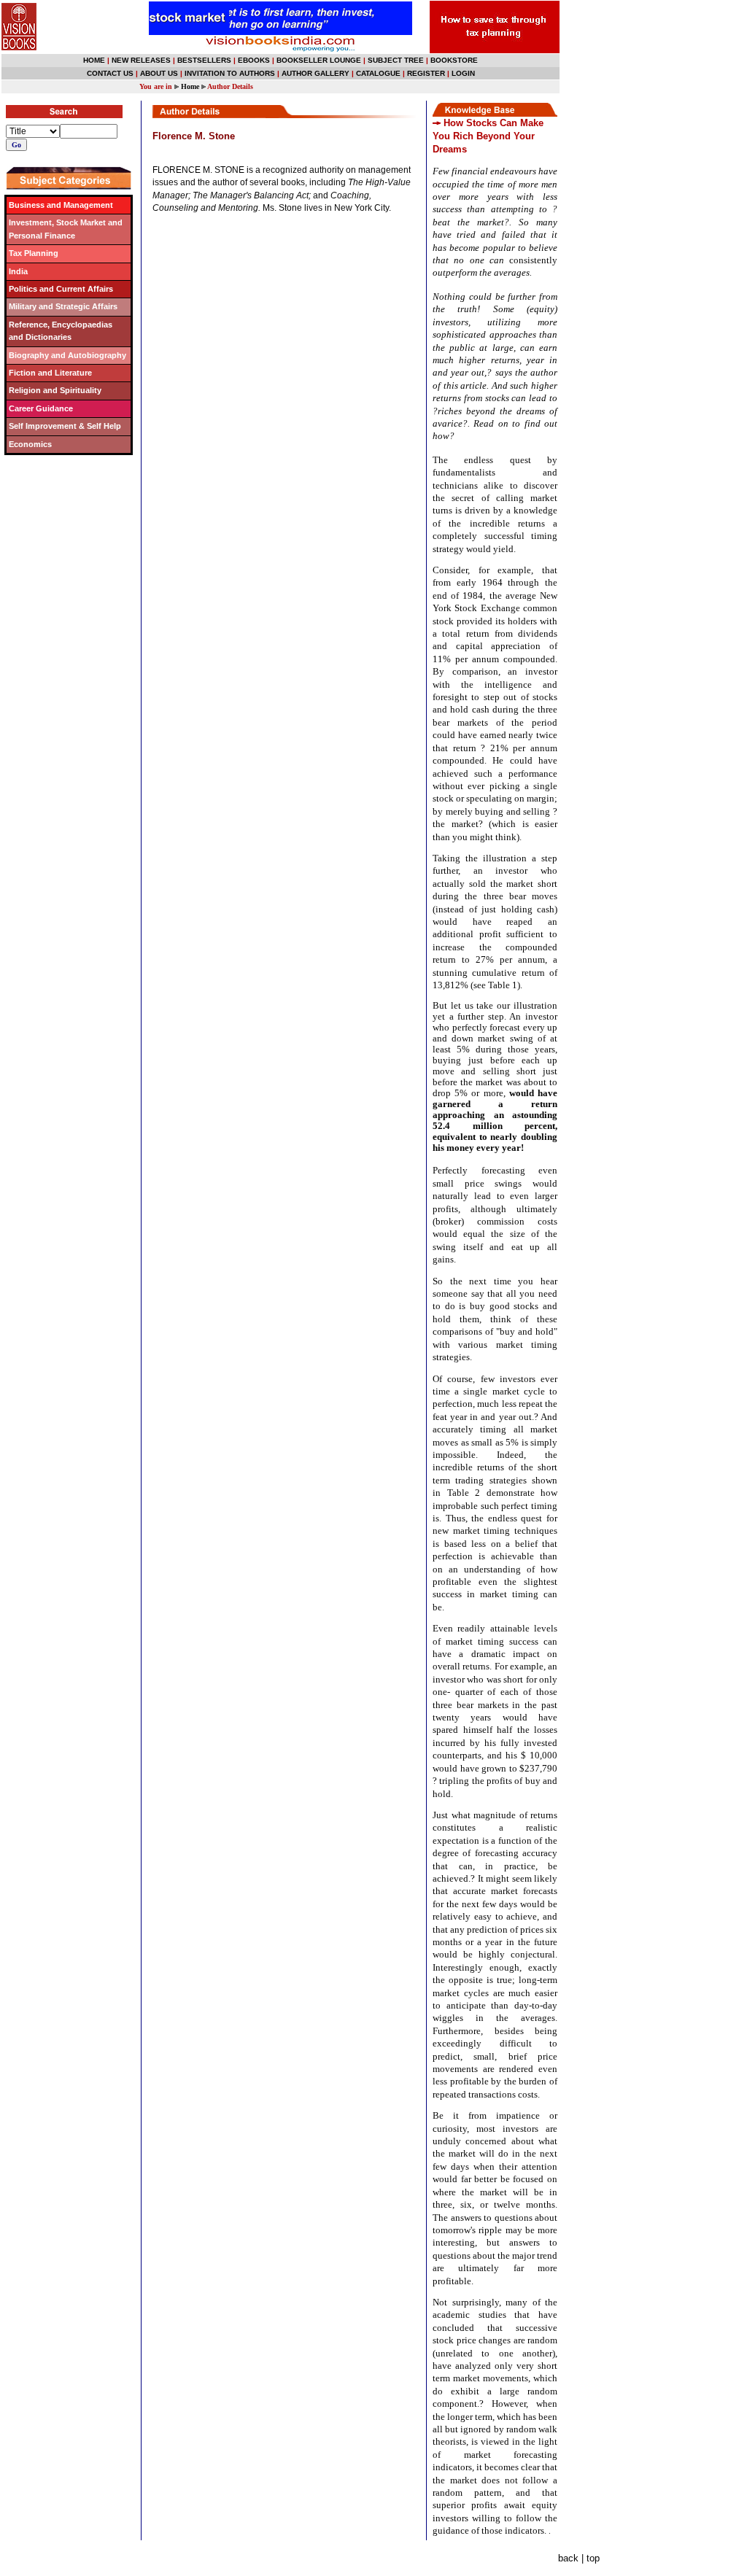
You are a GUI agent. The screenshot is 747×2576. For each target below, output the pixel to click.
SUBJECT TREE (396, 60)
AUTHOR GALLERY (316, 73)
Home (190, 86)
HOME (94, 60)
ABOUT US (159, 73)
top (593, 2558)
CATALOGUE (378, 73)
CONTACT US (110, 73)
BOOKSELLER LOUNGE (319, 60)
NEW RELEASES (141, 60)
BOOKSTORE (454, 60)
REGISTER (426, 73)
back (568, 2558)
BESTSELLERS (204, 60)
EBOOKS (254, 60)
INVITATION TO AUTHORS (230, 73)
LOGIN (463, 73)
